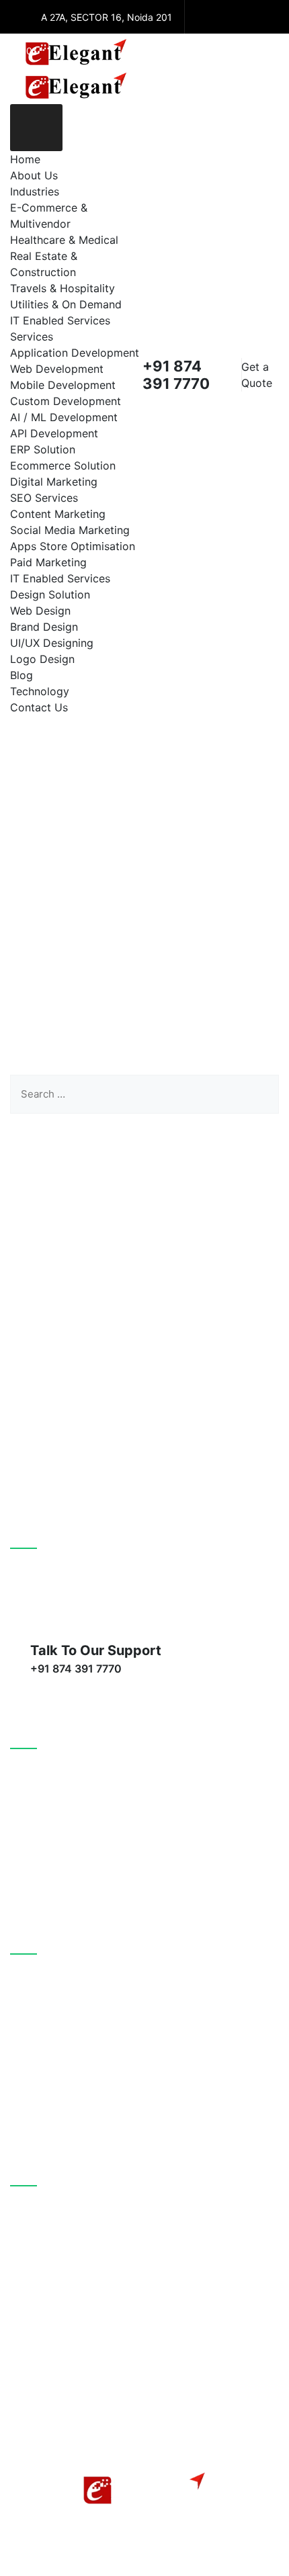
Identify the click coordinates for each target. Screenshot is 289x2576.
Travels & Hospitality (63, 288)
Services (32, 337)
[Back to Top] (260, 2554)
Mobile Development (63, 385)
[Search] (259, 1094)
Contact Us (39, 707)
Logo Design (42, 659)
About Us (34, 175)
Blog (22, 675)
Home (25, 159)
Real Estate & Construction (90, 2060)
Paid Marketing (48, 562)
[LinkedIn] (255, 17)
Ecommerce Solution (63, 465)
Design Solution (50, 594)
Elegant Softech (149, 2444)
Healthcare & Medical (64, 240)
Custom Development (66, 401)
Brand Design (44, 627)
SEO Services (44, 498)
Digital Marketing (54, 482)
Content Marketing (58, 514)
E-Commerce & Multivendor (93, 1982)
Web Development (57, 369)
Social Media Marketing (70, 530)
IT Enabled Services (60, 320)
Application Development (75, 353)
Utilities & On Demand (66, 304)
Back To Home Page (135, 1162)
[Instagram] (202, 52)
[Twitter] (229, 17)
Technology (40, 691)
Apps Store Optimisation (73, 546)
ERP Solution (43, 449)
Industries (35, 191)
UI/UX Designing (52, 643)
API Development (54, 433)
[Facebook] (202, 17)
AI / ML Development (64, 417)
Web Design (40, 611)
